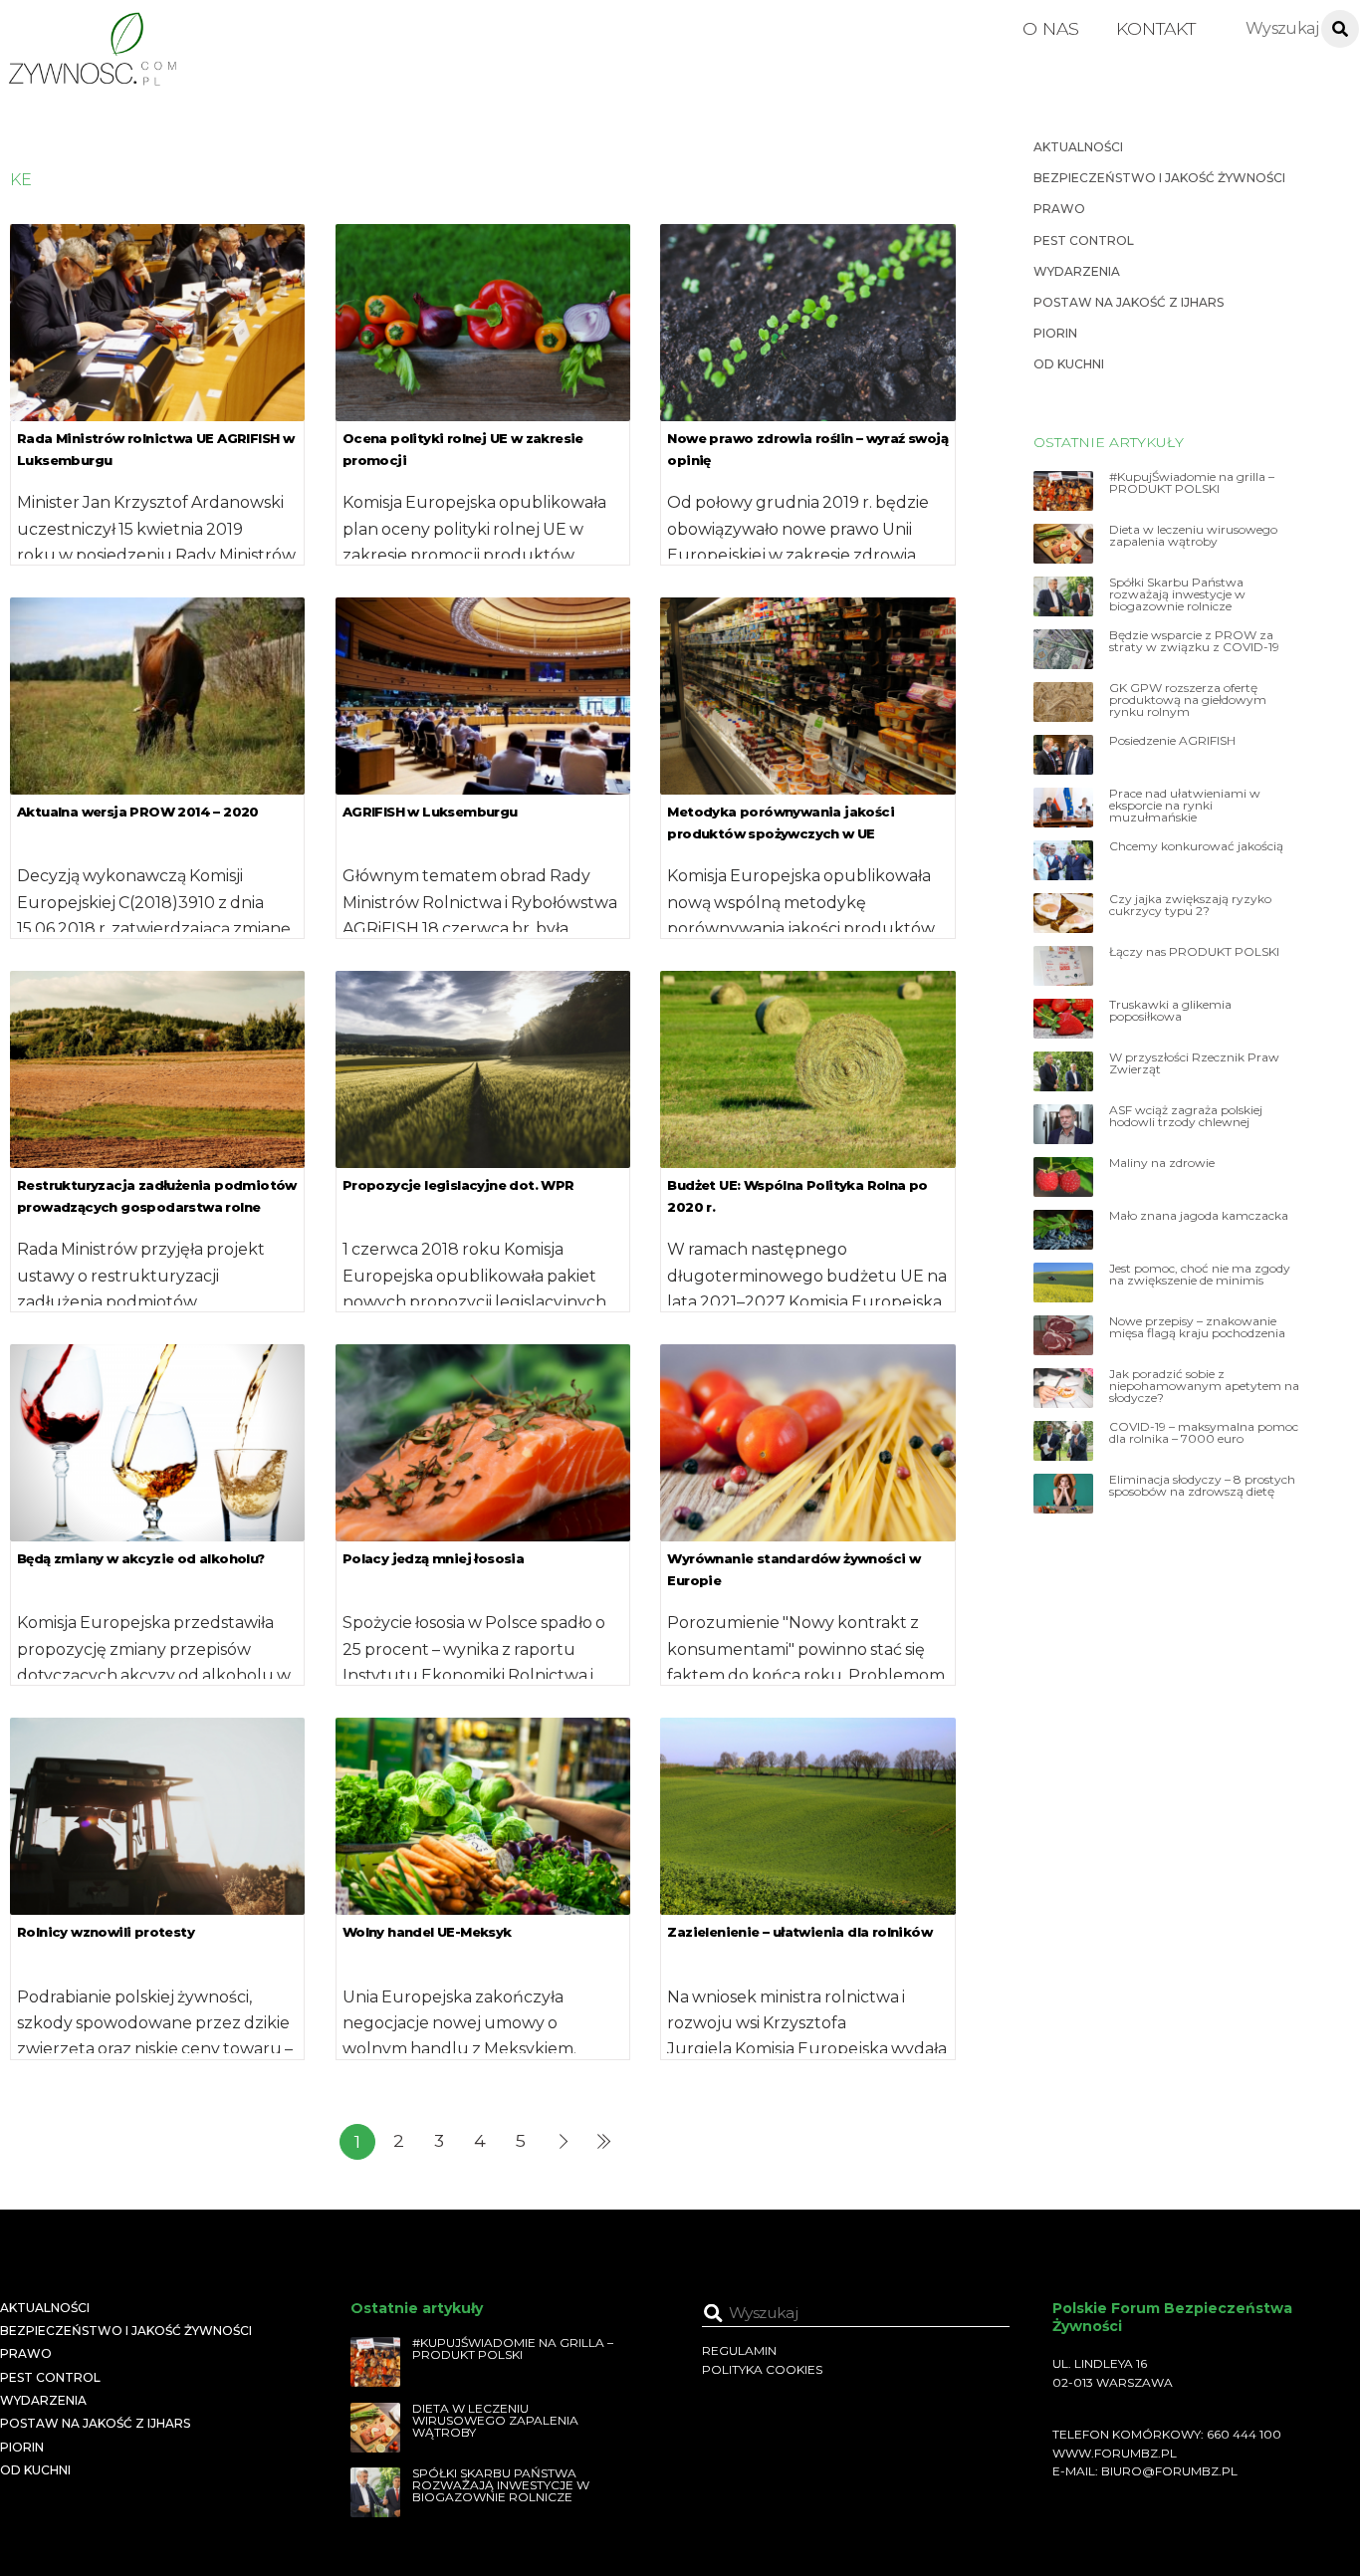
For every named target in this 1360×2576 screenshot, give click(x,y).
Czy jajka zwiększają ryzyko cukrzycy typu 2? (1190, 905)
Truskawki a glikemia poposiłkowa (1170, 1011)
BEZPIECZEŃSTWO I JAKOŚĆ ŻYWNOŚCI (1159, 178)
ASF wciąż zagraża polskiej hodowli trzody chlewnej (1186, 1116)
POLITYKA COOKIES (762, 2369)
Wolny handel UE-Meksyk (427, 1932)
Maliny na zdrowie (1162, 1163)
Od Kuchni (1069, 364)
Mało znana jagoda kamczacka (1199, 1216)
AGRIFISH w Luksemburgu (430, 812)
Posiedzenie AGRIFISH (1172, 741)
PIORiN (1055, 333)
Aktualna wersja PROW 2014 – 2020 (138, 812)
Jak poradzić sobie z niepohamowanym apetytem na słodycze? (1204, 1386)
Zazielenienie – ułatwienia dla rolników (799, 1932)
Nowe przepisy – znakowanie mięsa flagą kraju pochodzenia (1197, 1327)
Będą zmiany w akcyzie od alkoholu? (141, 1558)
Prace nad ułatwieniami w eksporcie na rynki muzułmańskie (1185, 806)
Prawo (1059, 209)
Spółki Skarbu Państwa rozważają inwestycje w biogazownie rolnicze (1177, 594)
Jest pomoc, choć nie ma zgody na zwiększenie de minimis (1200, 1275)
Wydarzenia (1077, 271)
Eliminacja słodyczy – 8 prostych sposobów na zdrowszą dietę (1202, 1486)
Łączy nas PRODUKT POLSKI (1194, 952)
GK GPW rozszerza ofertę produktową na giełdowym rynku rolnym (1188, 700)
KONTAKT (1156, 28)
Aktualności (1078, 147)
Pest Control (1084, 240)
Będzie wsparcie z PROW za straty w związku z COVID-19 (1194, 641)
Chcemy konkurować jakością (1196, 846)
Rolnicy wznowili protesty (106, 1932)
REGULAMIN (739, 2350)
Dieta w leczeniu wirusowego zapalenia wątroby (1193, 536)
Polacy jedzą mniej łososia (433, 1558)
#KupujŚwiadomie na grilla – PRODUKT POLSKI (1192, 483)
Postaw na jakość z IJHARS (1129, 302)
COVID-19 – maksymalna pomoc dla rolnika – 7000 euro (1204, 1433)
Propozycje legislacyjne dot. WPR (458, 1185)
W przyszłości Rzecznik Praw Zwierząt (1194, 1063)
